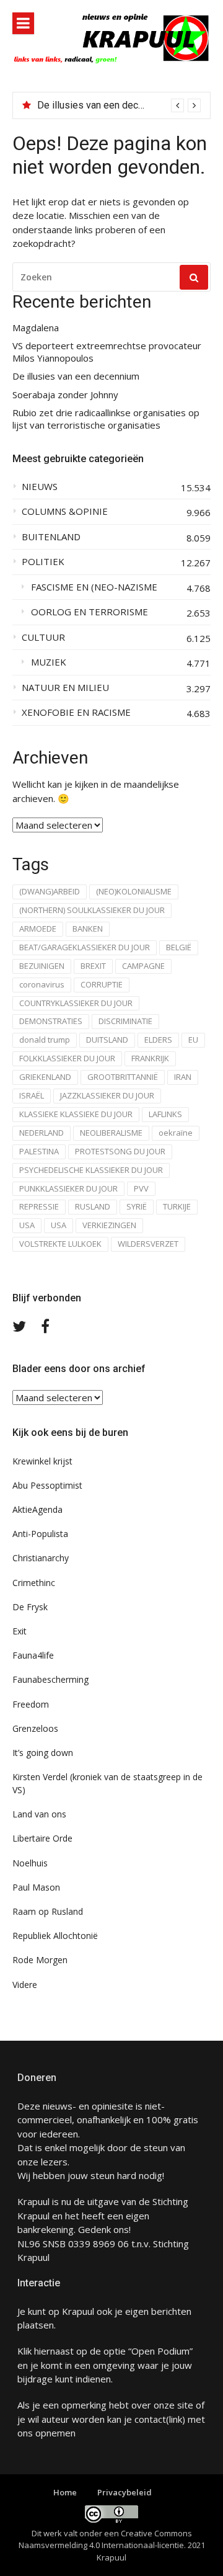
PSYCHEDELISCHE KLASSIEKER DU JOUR (91, 1170)
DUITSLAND (107, 1040)
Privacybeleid (125, 2492)
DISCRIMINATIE (125, 1021)
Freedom (31, 1704)
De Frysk (30, 1607)
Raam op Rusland (48, 1911)
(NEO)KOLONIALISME (134, 891)
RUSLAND (93, 1206)
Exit (20, 1631)
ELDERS (158, 1040)
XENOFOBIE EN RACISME (76, 712)
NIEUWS (40, 487)
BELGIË (179, 947)
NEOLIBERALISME (111, 1133)
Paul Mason (36, 1887)
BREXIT (93, 966)
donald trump (45, 1040)
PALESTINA (39, 1151)
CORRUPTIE (102, 984)
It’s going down (43, 1753)
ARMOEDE (38, 929)
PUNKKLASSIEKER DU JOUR (68, 1188)
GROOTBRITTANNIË (123, 1077)
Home (65, 2492)
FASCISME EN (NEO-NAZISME (94, 587)
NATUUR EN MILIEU (65, 688)
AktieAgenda (37, 1509)
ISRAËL (32, 1095)
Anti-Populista (40, 1534)
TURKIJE (177, 1206)
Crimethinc (34, 1583)
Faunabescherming (50, 1679)
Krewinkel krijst (42, 1461)
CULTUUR (43, 637)
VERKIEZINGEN (109, 1225)
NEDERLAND (42, 1133)
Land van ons (39, 1814)
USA (27, 1225)
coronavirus (42, 984)
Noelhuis (30, 1863)
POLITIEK (43, 562)
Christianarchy (41, 1558)
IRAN (183, 1077)
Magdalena (36, 328)
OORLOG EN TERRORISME (90, 612)
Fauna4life (33, 1655)
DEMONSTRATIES (51, 1021)
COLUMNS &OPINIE (65, 511)
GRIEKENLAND (45, 1077)
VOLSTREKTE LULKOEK (60, 1244)
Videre (25, 1985)
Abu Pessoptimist (47, 1485)
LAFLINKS (165, 1114)
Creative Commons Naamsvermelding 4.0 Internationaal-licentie (105, 2539)
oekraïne (176, 1133)
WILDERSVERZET (148, 1244)
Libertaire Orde (42, 1838)
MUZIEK (49, 662)
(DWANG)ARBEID (50, 891)
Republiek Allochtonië (55, 1936)
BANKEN (88, 929)
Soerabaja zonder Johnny (65, 395)
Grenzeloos (35, 1728)
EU (193, 1040)
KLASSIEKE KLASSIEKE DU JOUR (76, 1114)
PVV (141, 1188)
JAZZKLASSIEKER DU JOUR (107, 1095)
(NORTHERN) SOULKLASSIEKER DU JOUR (92, 910)
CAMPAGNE (143, 966)
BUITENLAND (51, 537)
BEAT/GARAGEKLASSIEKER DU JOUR (85, 947)
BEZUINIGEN (42, 966)
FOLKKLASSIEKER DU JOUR (67, 1058)
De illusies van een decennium (103, 105)
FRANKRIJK (150, 1058)
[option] (119, 105)
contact (150, 2419)
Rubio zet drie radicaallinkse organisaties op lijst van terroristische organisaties (106, 419)
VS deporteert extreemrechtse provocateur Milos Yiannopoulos (107, 352)
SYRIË (137, 1206)
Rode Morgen (40, 1960)
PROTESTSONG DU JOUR (120, 1151)
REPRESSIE (39, 1206)
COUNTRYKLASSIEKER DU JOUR (76, 1003)
